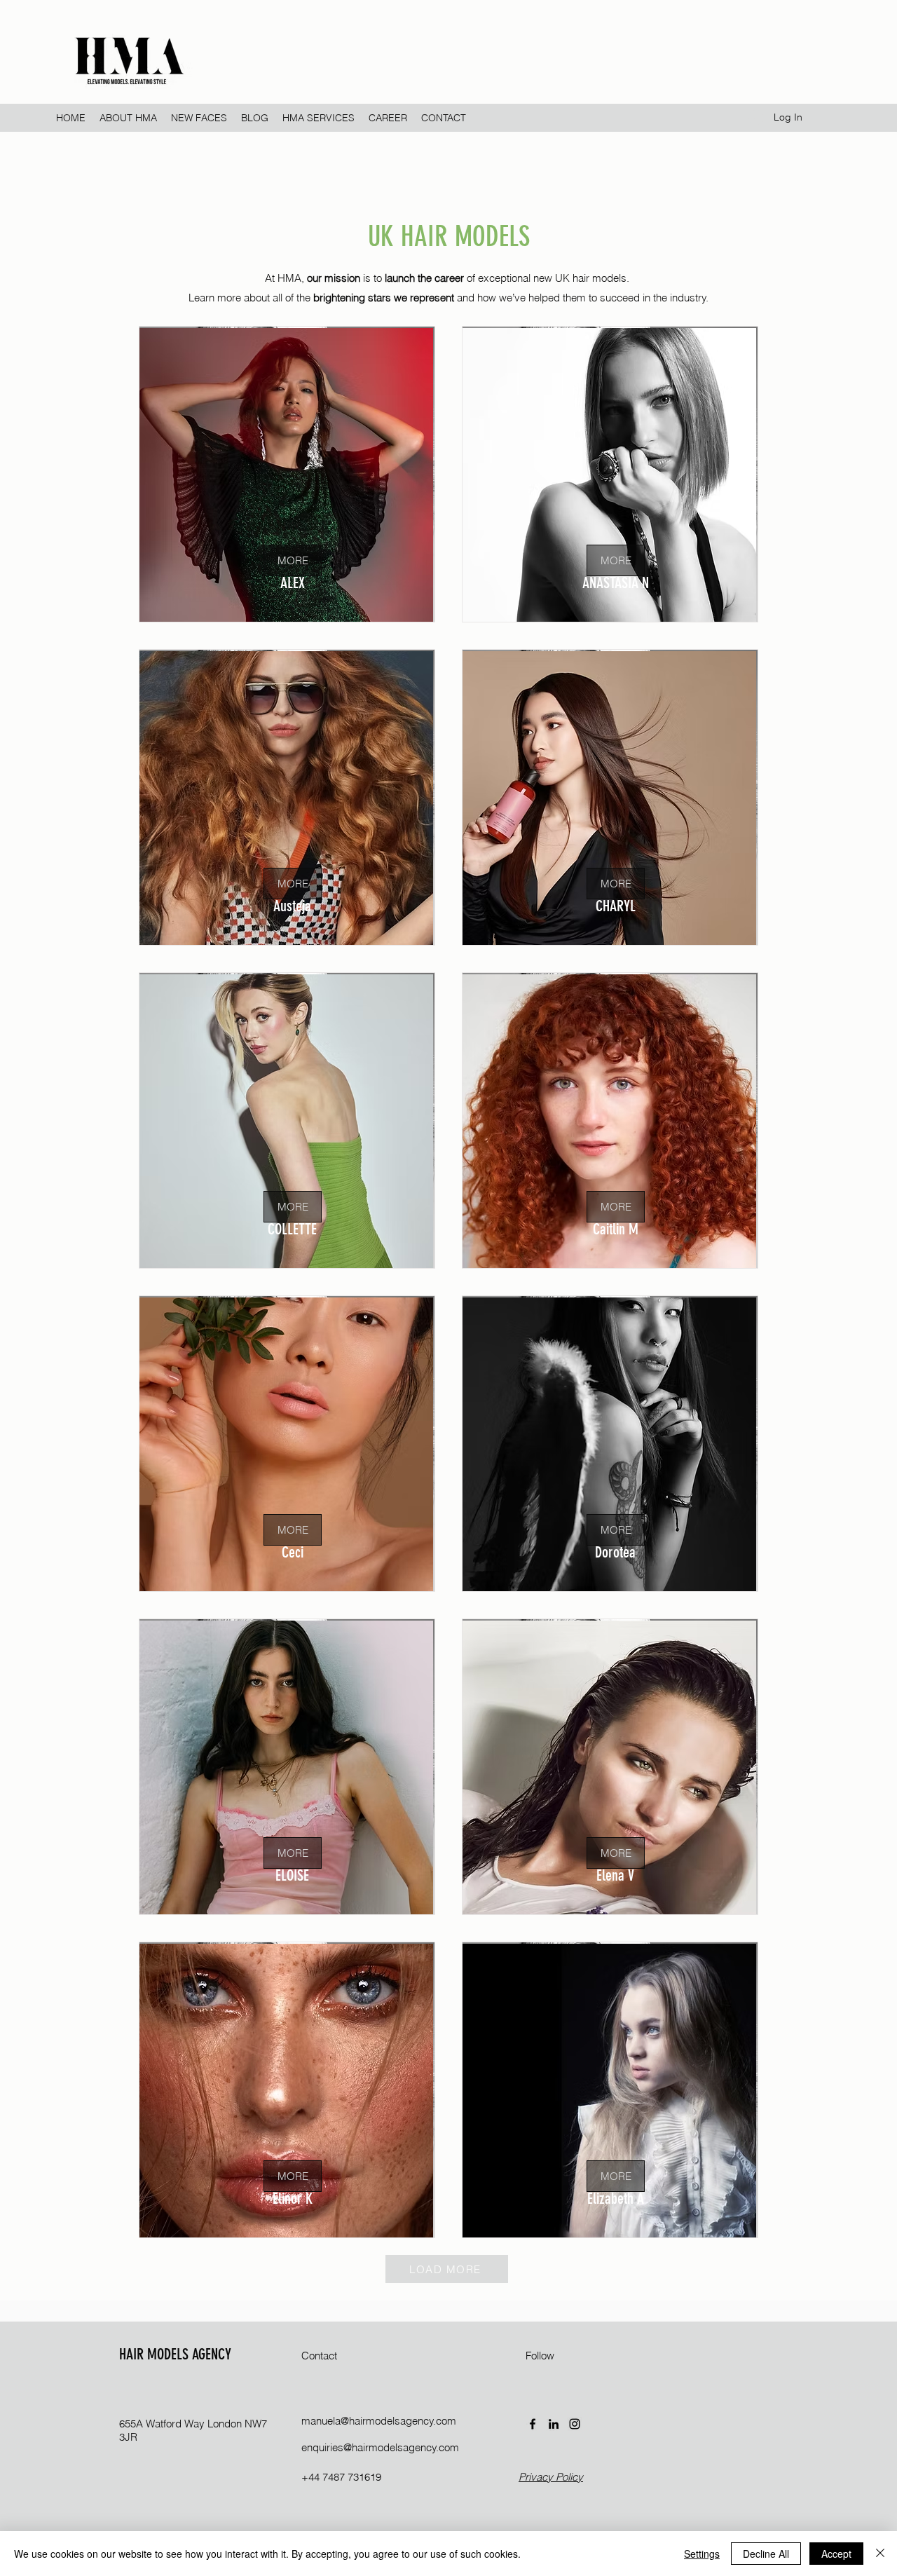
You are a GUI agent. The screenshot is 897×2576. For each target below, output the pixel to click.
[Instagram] (575, 2424)
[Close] (880, 2554)
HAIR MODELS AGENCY (175, 2354)
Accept (836, 2554)
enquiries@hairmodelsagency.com (380, 2447)
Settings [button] (702, 2554)
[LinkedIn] (554, 2424)
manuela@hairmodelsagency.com (379, 2421)
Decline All (766, 2554)
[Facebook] (533, 2424)
